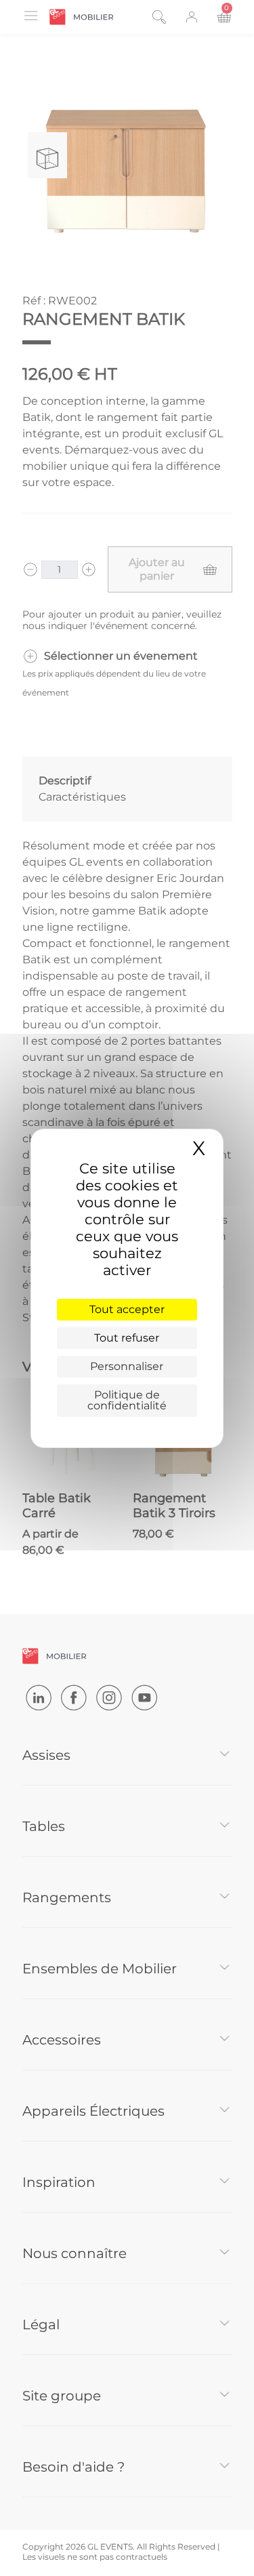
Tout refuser (127, 1338)
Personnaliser (127, 1366)
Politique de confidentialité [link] (127, 1400)
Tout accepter (127, 1309)
